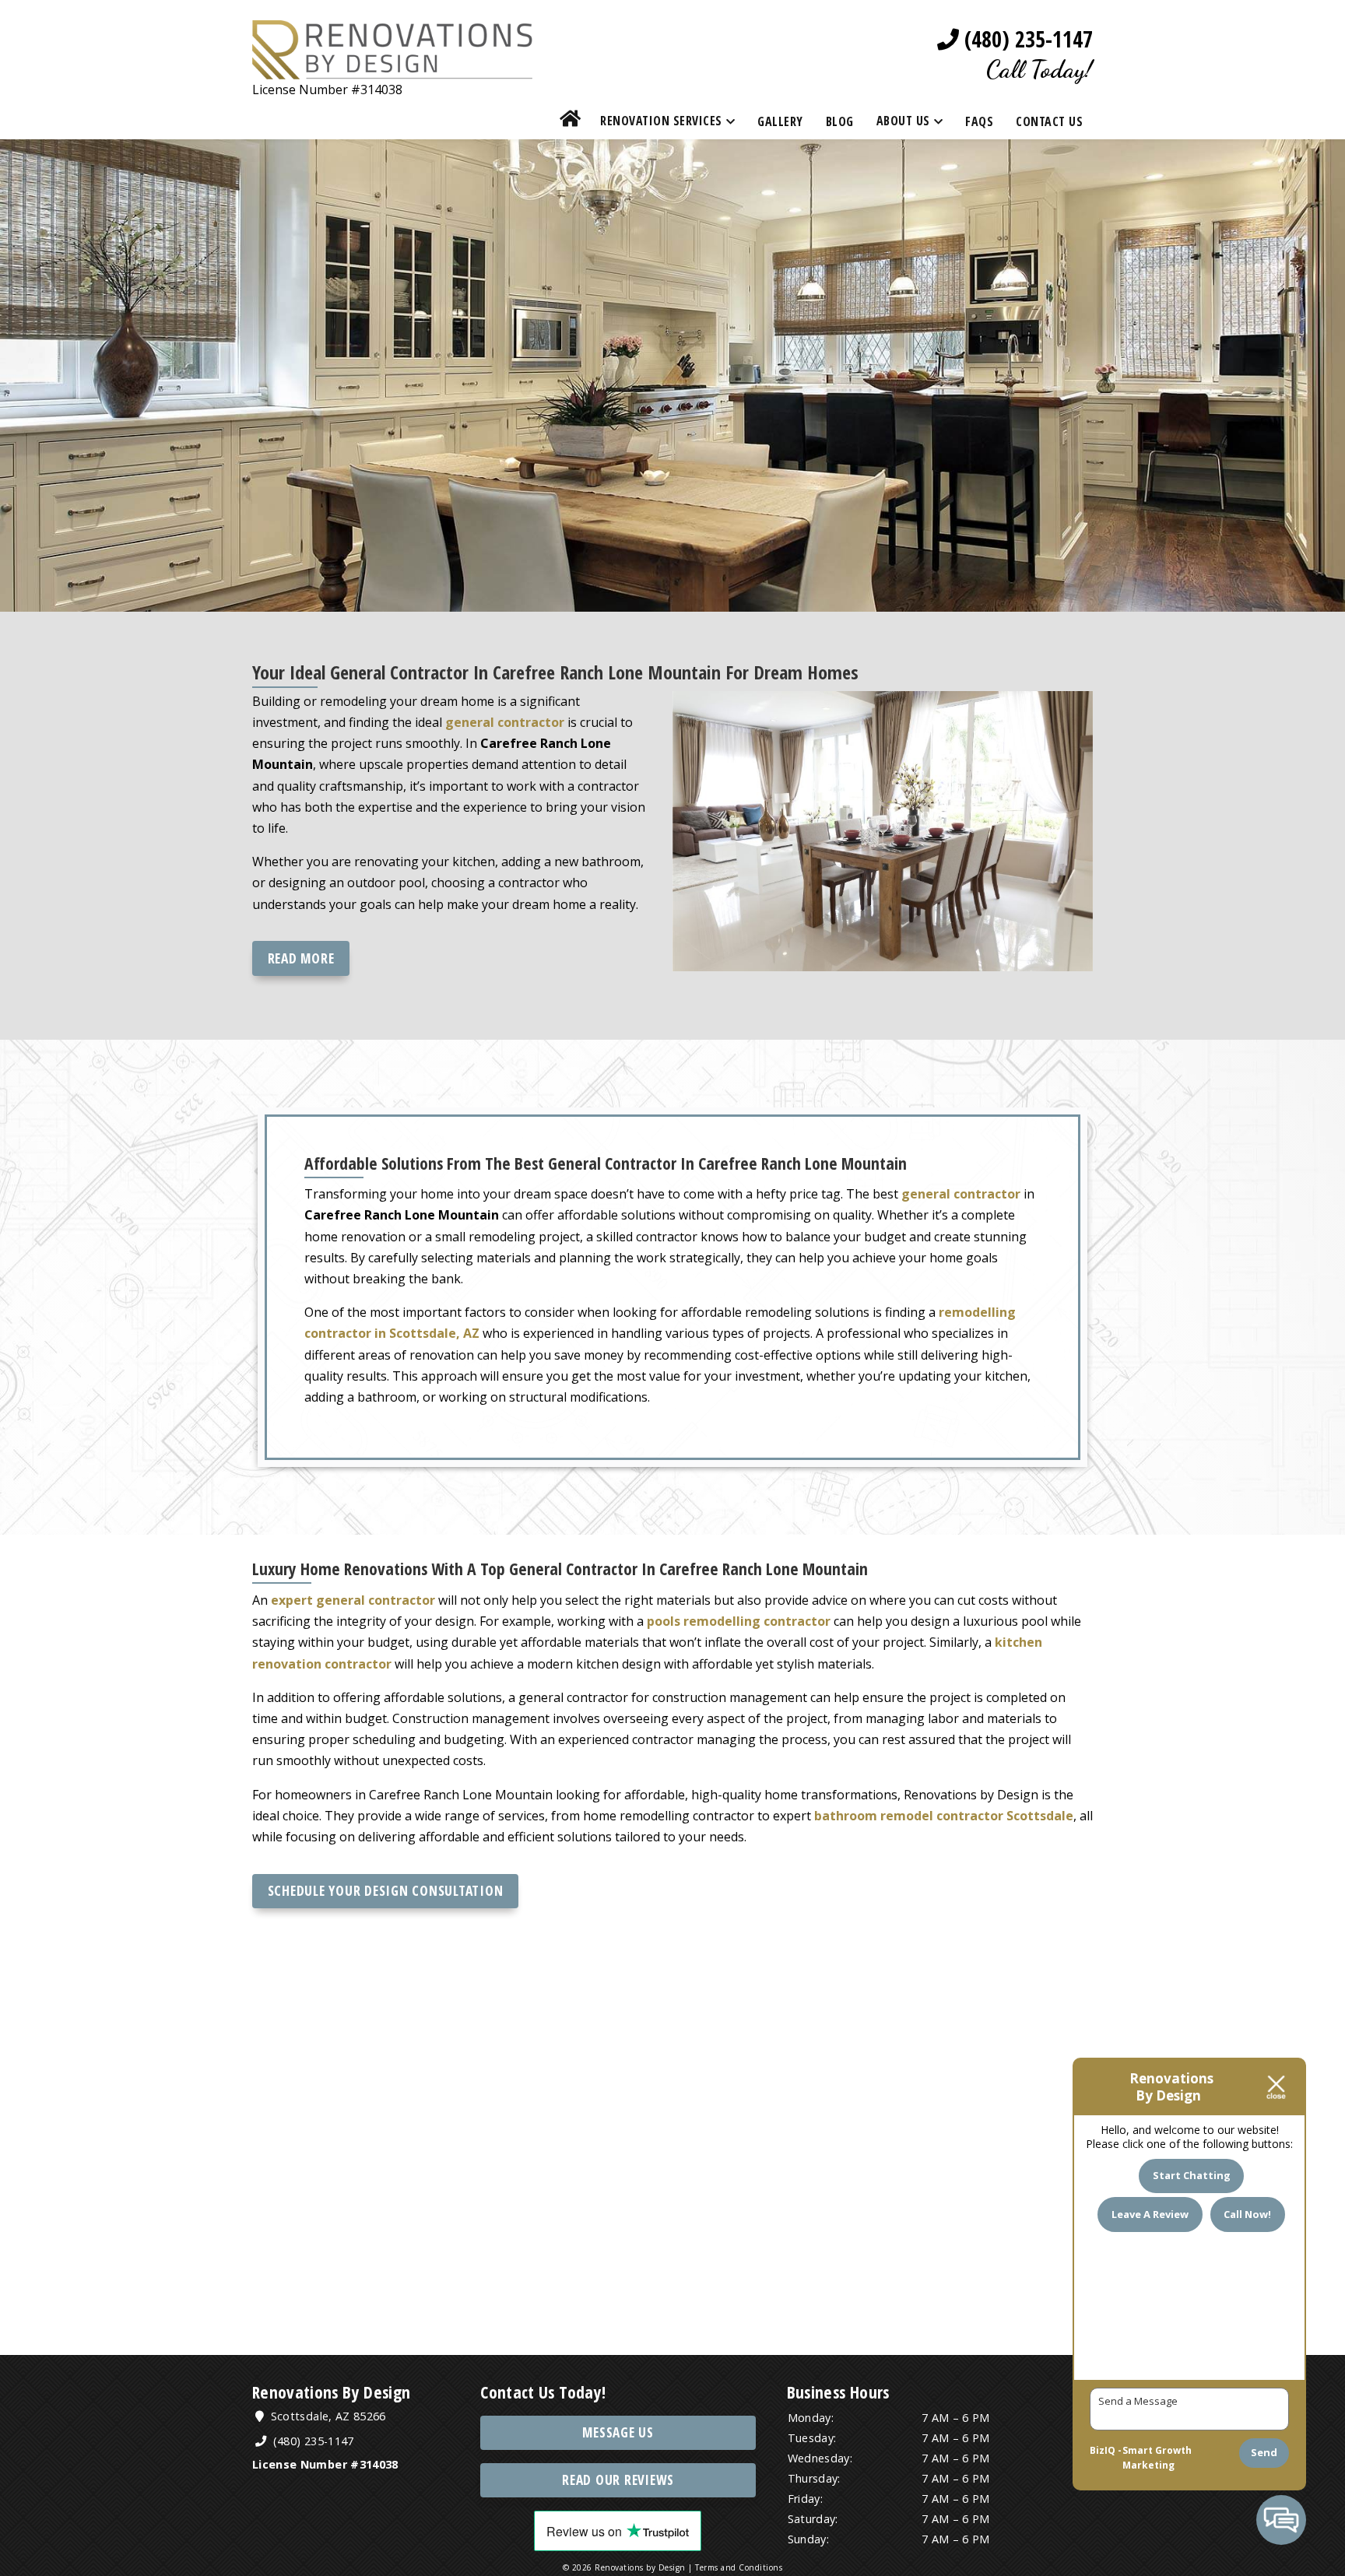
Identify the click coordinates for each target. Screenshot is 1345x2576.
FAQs (979, 121)
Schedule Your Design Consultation (386, 1890)
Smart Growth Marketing (1157, 2458)
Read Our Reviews (618, 2480)
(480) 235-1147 (1026, 39)
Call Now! (1247, 2214)
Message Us (618, 2432)
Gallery (780, 121)
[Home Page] (392, 68)
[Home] (571, 121)
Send (1264, 2452)
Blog (840, 121)
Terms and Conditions (739, 2567)
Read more (301, 958)
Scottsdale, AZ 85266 (326, 2416)
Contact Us (1049, 121)
